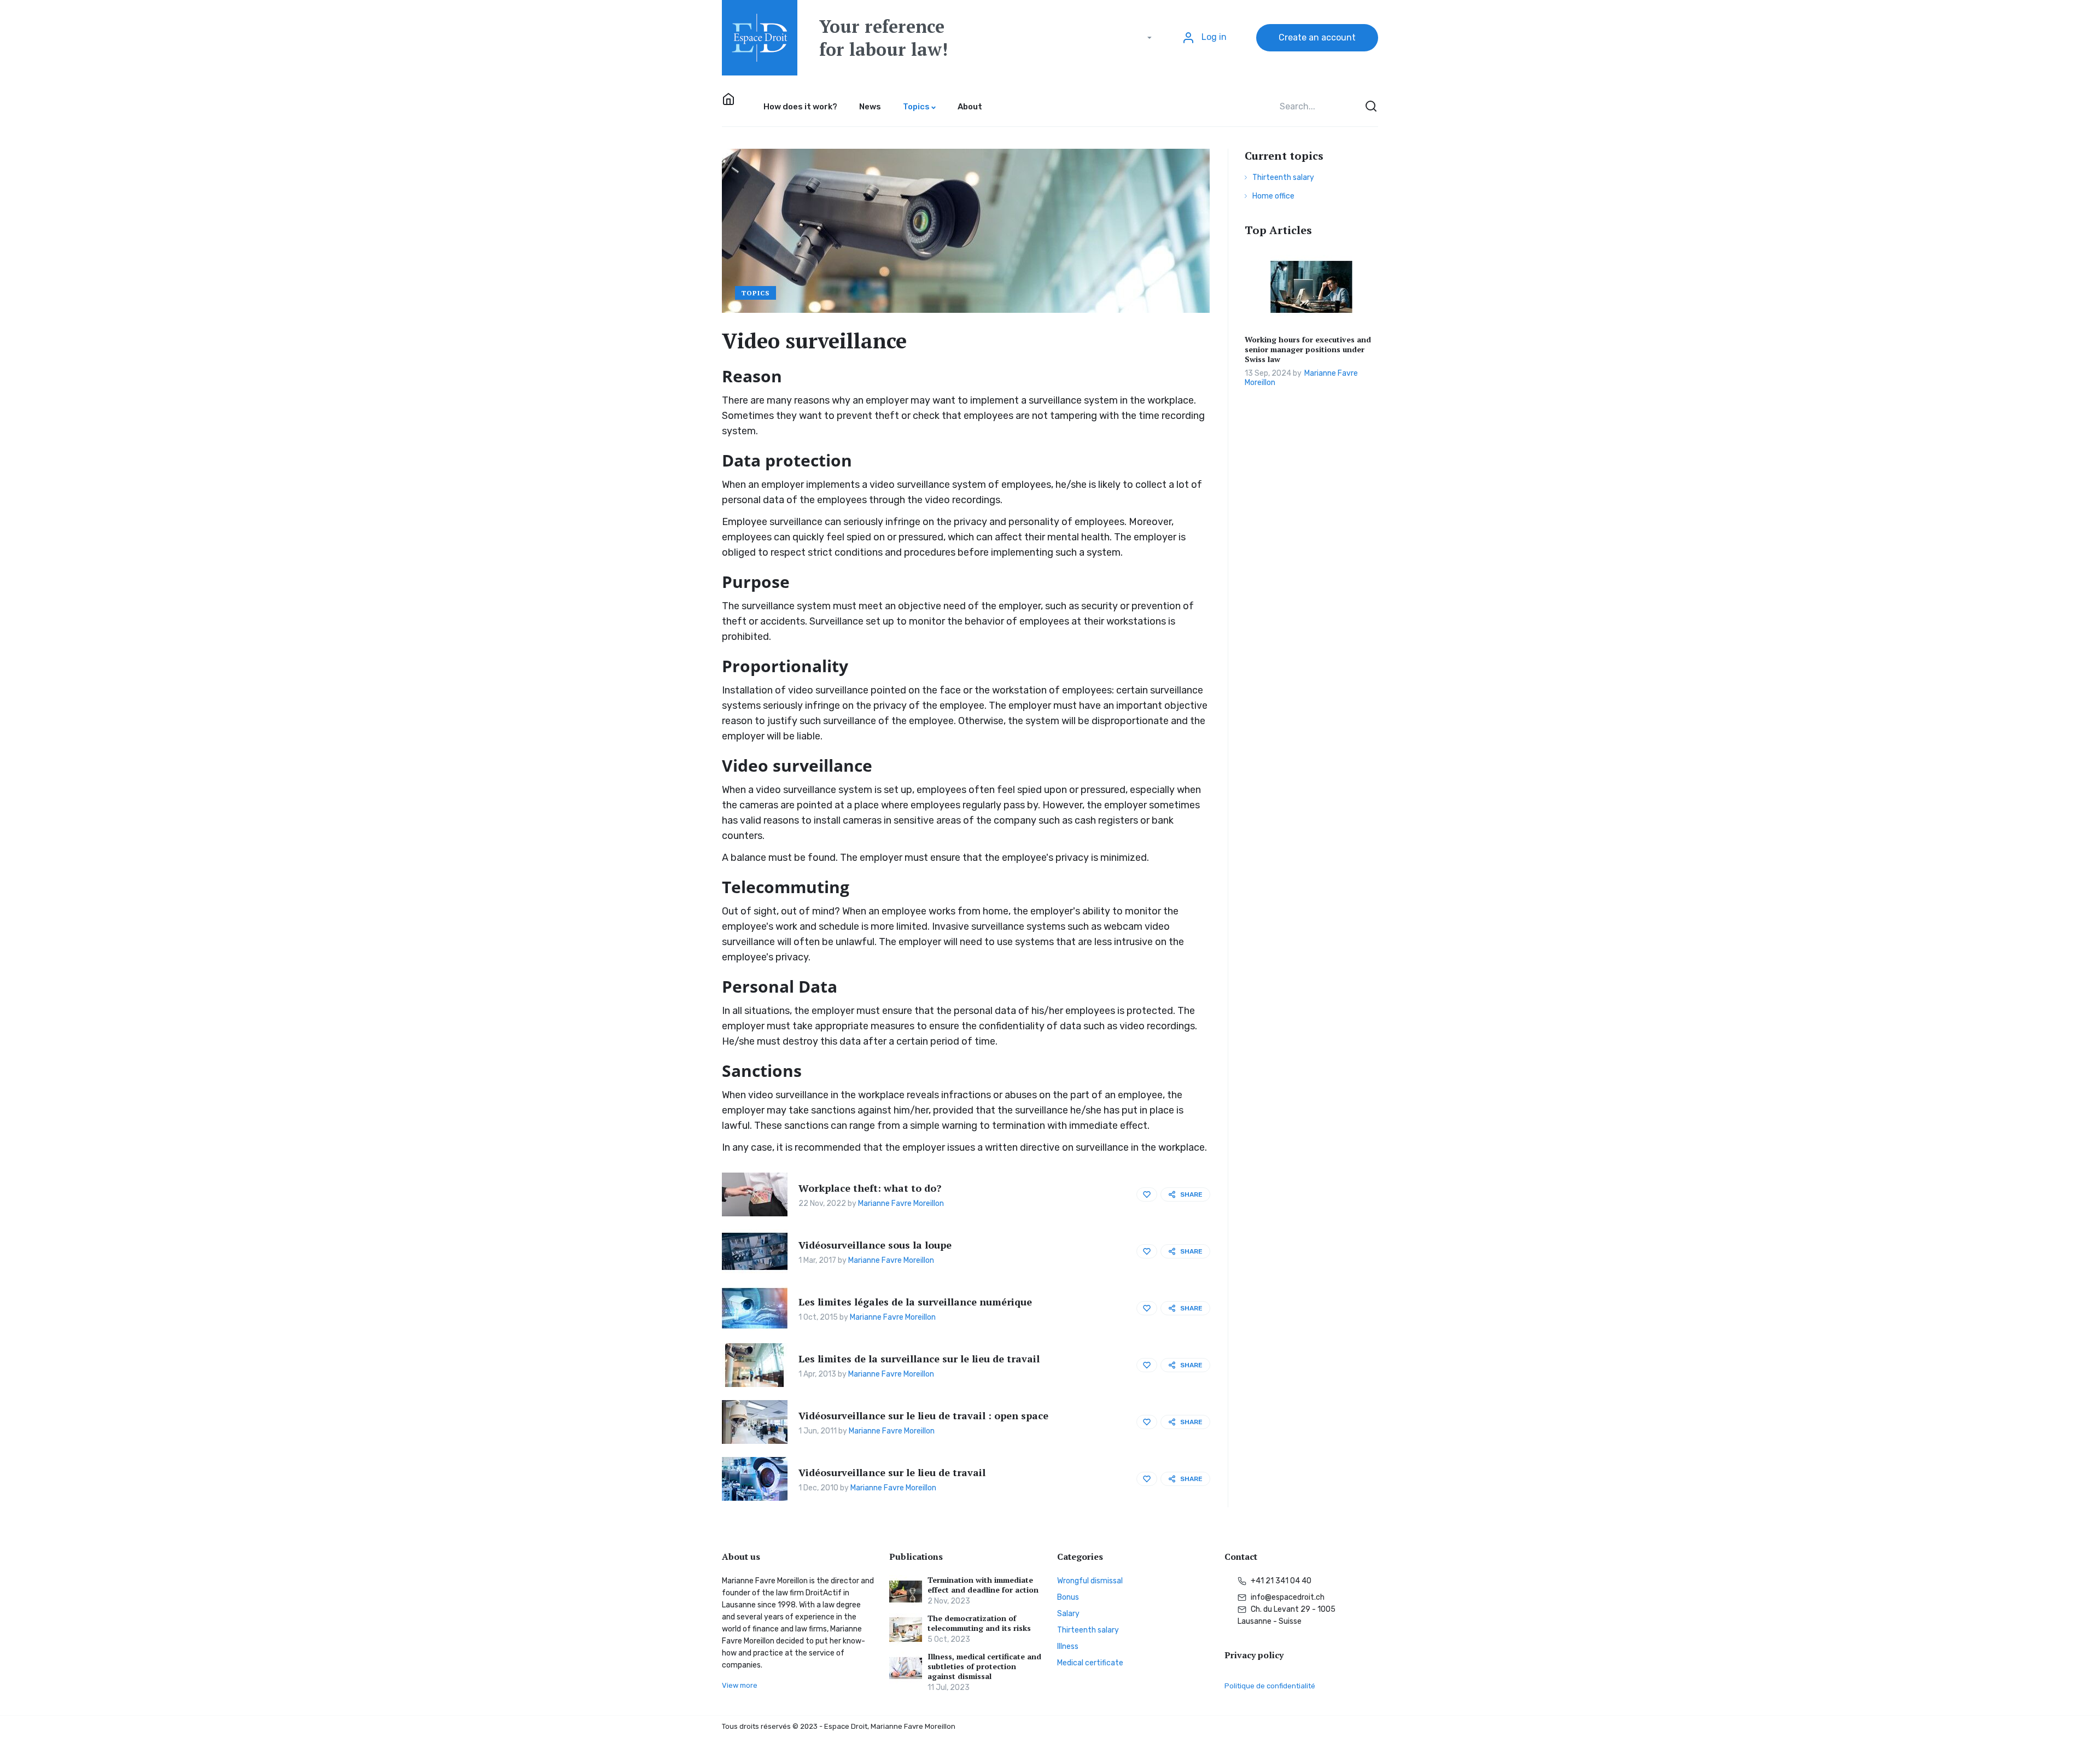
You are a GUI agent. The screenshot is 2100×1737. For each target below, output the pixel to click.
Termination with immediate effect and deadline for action (983, 1585)
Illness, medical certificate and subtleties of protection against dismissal (984, 1666)
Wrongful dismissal (1090, 1581)
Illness (1068, 1646)
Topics (756, 293)
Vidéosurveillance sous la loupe (875, 1245)
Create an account (1317, 37)
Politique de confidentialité (1270, 1686)
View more (740, 1685)
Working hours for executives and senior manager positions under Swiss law (1308, 349)
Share (1191, 1194)
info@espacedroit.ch (1287, 1597)
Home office (1273, 196)
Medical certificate (1090, 1663)
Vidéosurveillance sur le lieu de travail (892, 1472)
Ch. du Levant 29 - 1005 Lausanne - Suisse (1287, 1615)
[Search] (1370, 107)
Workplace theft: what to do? (870, 1188)
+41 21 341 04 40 (1280, 1581)
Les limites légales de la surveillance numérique (915, 1302)
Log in (1213, 37)
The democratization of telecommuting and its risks (979, 1623)
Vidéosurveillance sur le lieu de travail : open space (923, 1415)
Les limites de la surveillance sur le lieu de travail (919, 1359)
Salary (1068, 1614)
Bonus (1068, 1597)
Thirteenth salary (1283, 177)
